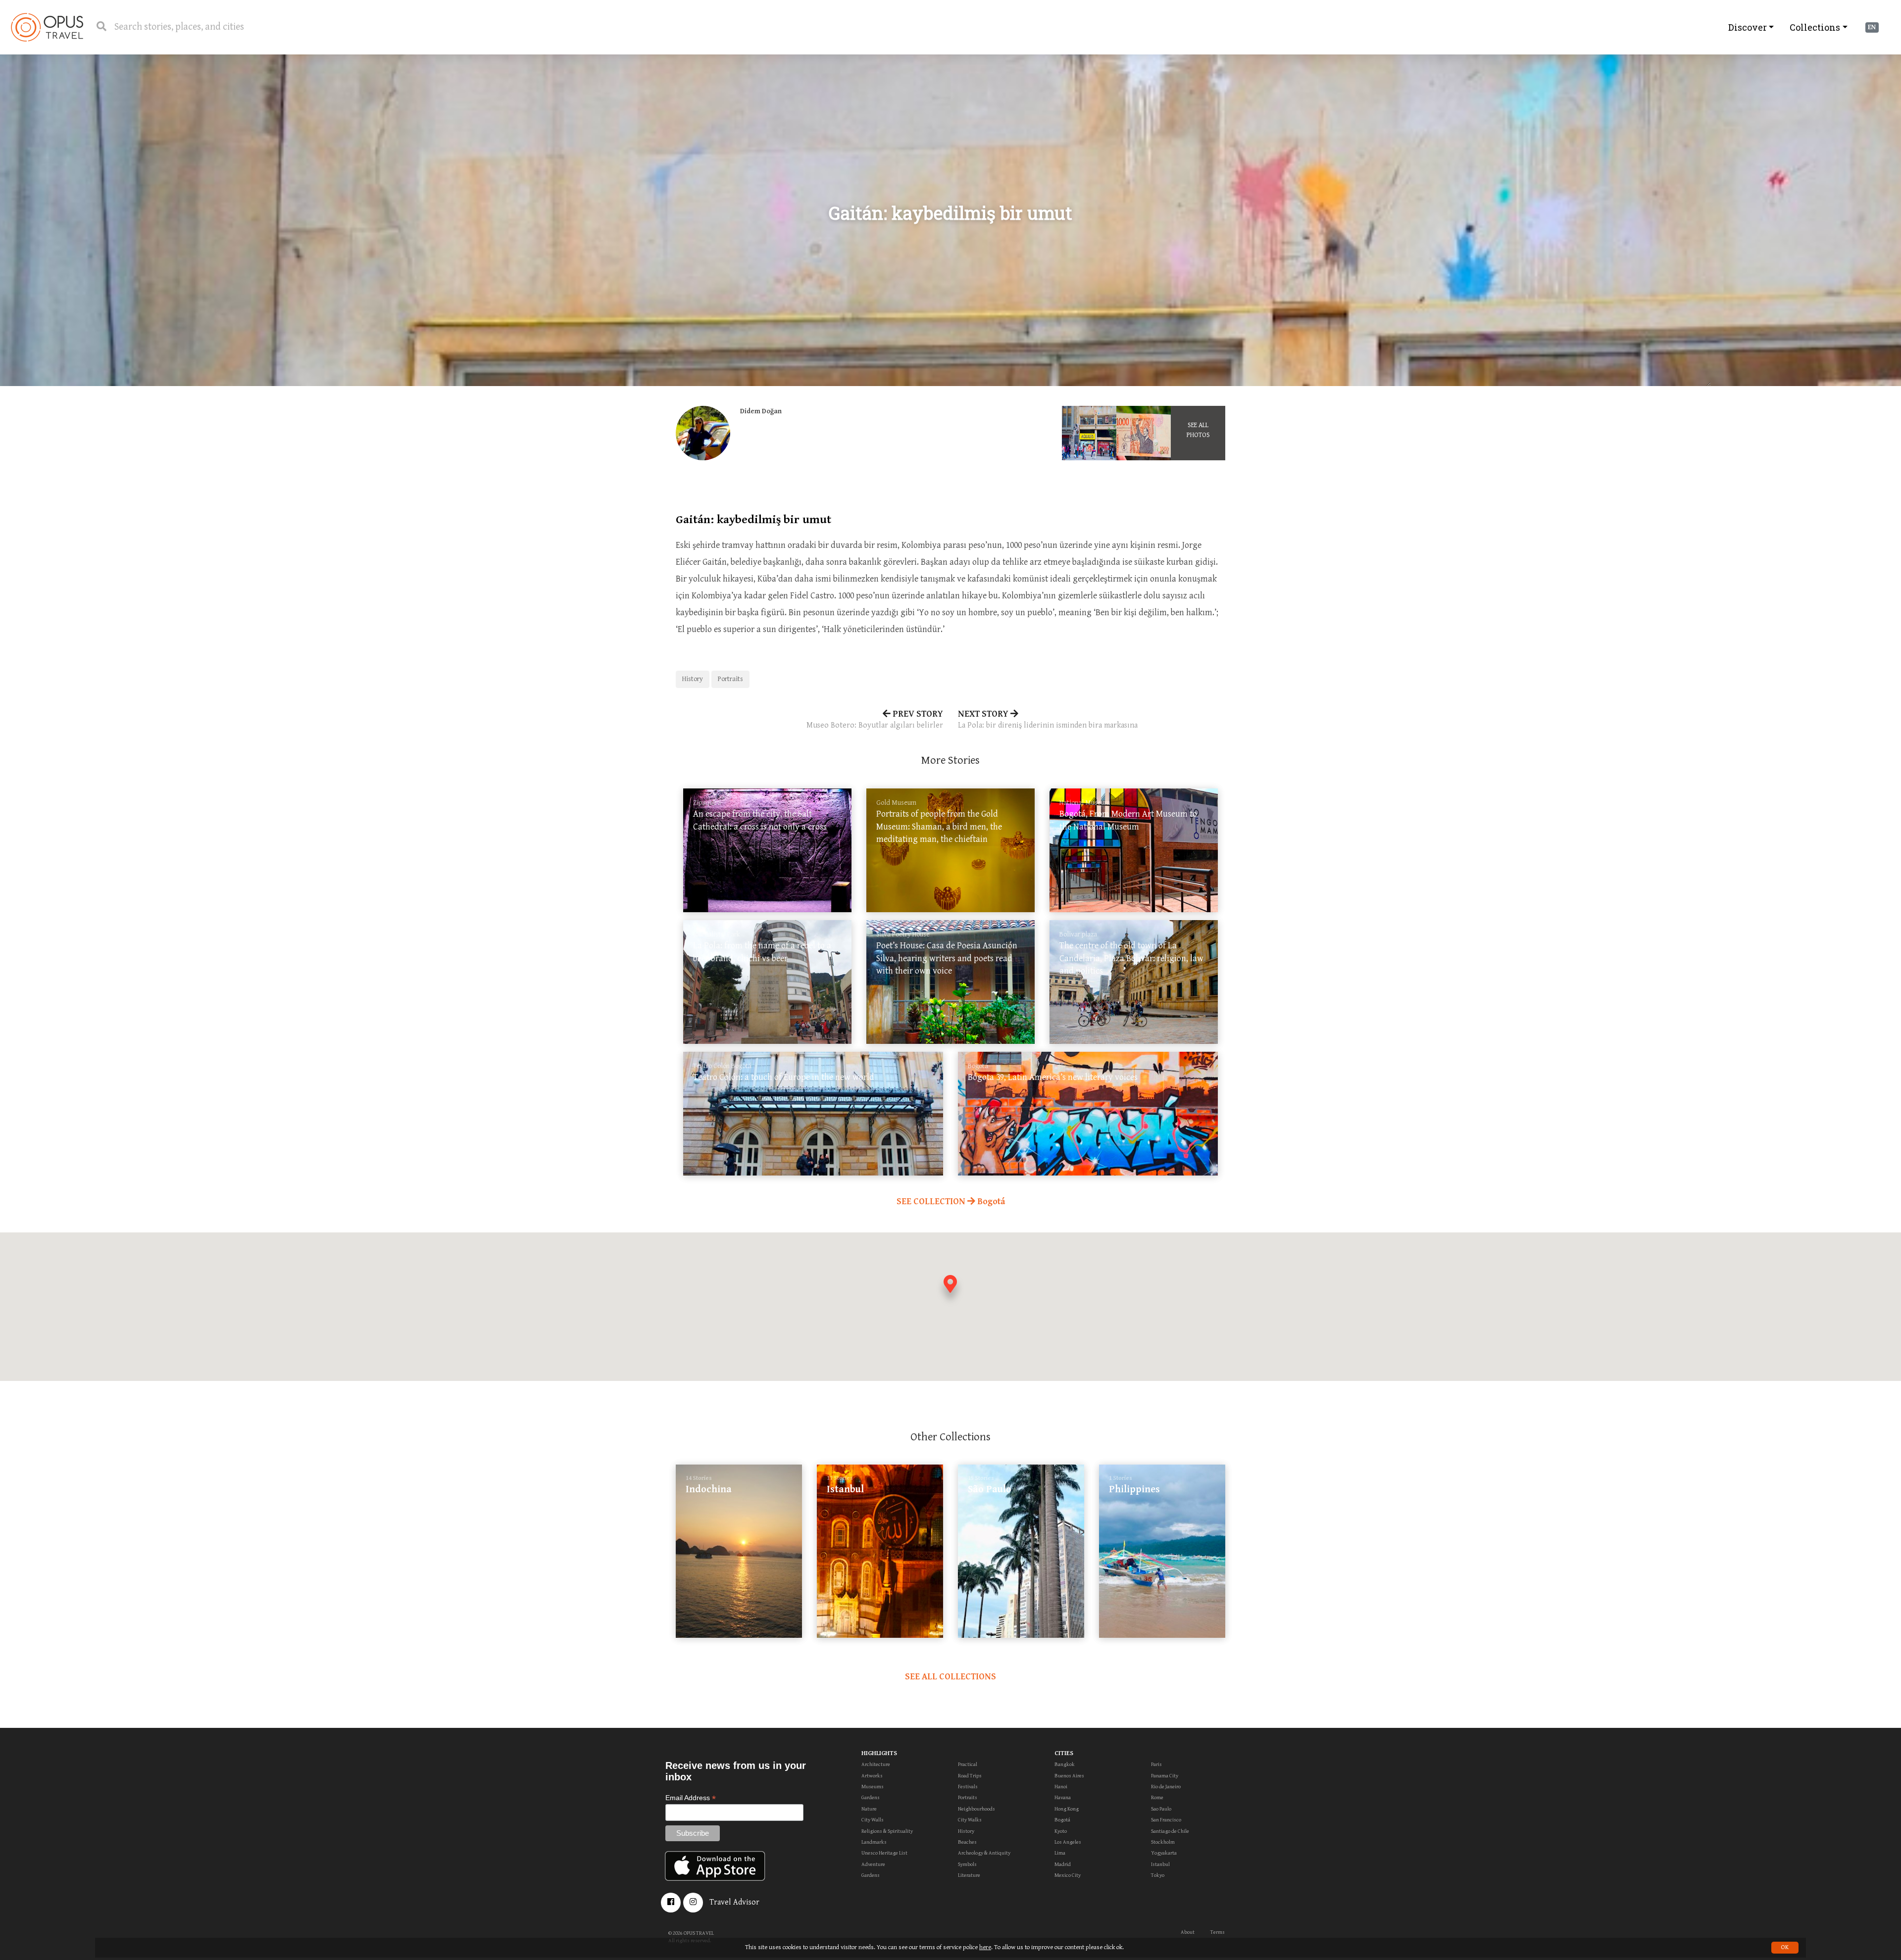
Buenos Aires (1069, 1776)
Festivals (968, 1787)
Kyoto (1061, 1831)
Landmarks (874, 1842)
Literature (969, 1875)
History (693, 679)
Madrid (1063, 1864)
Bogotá (1062, 1820)
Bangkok (1065, 1764)
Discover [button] (1748, 27)
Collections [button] (1815, 27)
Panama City (1165, 1776)
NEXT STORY (1048, 719)
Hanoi (1061, 1787)
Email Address (691, 1798)
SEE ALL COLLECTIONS (950, 1677)
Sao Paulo (1161, 1809)
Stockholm (1163, 1842)
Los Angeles (1068, 1842)
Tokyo (1158, 1875)
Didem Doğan (761, 411)
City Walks (970, 1820)
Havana (1063, 1797)
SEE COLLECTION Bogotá (951, 1201)
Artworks (872, 1776)
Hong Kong (1067, 1809)
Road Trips (970, 1776)
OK (1785, 1947)
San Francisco (1166, 1820)
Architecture (876, 1764)
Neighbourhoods (976, 1809)
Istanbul (1160, 1864)
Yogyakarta (1164, 1853)
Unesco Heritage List (884, 1853)
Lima (1060, 1853)
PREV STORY (875, 719)
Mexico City (1068, 1875)
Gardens (871, 1797)
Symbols (967, 1864)
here (985, 1947)
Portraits (730, 679)
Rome (1157, 1797)
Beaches (967, 1842)
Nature (869, 1809)
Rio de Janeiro (1166, 1787)
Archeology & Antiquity (984, 1853)
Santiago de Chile (1170, 1831)
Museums (873, 1787)
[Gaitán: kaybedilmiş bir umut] (1089, 433)
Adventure (873, 1864)
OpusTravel (47, 27)
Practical (968, 1764)
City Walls (873, 1820)
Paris (1156, 1764)
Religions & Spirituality (887, 1831)
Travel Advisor (734, 1902)
